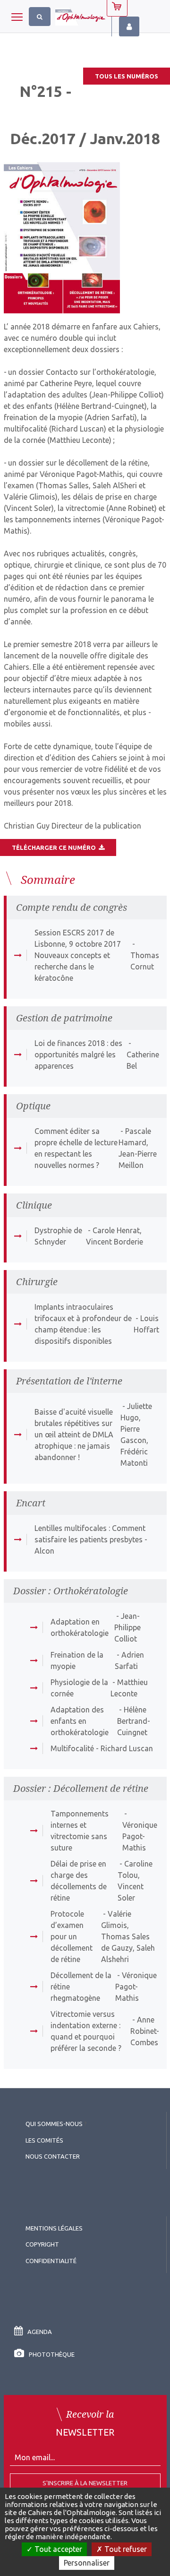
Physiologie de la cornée (79, 1688)
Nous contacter (53, 2156)
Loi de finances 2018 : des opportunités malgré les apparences (78, 1055)
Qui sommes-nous (54, 2124)
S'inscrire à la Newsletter (85, 2483)
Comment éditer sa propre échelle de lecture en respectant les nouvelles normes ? (76, 1148)
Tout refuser (125, 2549)
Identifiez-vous (129, 26)
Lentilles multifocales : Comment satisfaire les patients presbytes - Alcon (91, 1539)
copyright (42, 2244)
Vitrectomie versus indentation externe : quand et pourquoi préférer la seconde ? (86, 2031)
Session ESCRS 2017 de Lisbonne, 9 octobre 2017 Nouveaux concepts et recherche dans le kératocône (78, 955)
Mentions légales (54, 2228)
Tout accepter (57, 2549)
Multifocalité (72, 1748)
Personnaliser (87, 2563)
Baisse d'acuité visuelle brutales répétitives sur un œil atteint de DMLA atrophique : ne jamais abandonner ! (74, 1435)
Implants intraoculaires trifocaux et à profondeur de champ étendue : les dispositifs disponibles (83, 1324)
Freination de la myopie (77, 1660)
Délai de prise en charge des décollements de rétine (79, 1881)
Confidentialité (51, 2261)
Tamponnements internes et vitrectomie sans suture (80, 1831)
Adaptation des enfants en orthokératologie (80, 1721)
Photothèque (52, 2354)
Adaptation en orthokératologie (80, 1627)
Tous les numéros (127, 76)
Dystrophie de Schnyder (58, 1236)
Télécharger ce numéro (55, 847)
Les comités (44, 2140)
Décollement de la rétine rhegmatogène (81, 1987)
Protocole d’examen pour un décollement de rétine (72, 1936)
